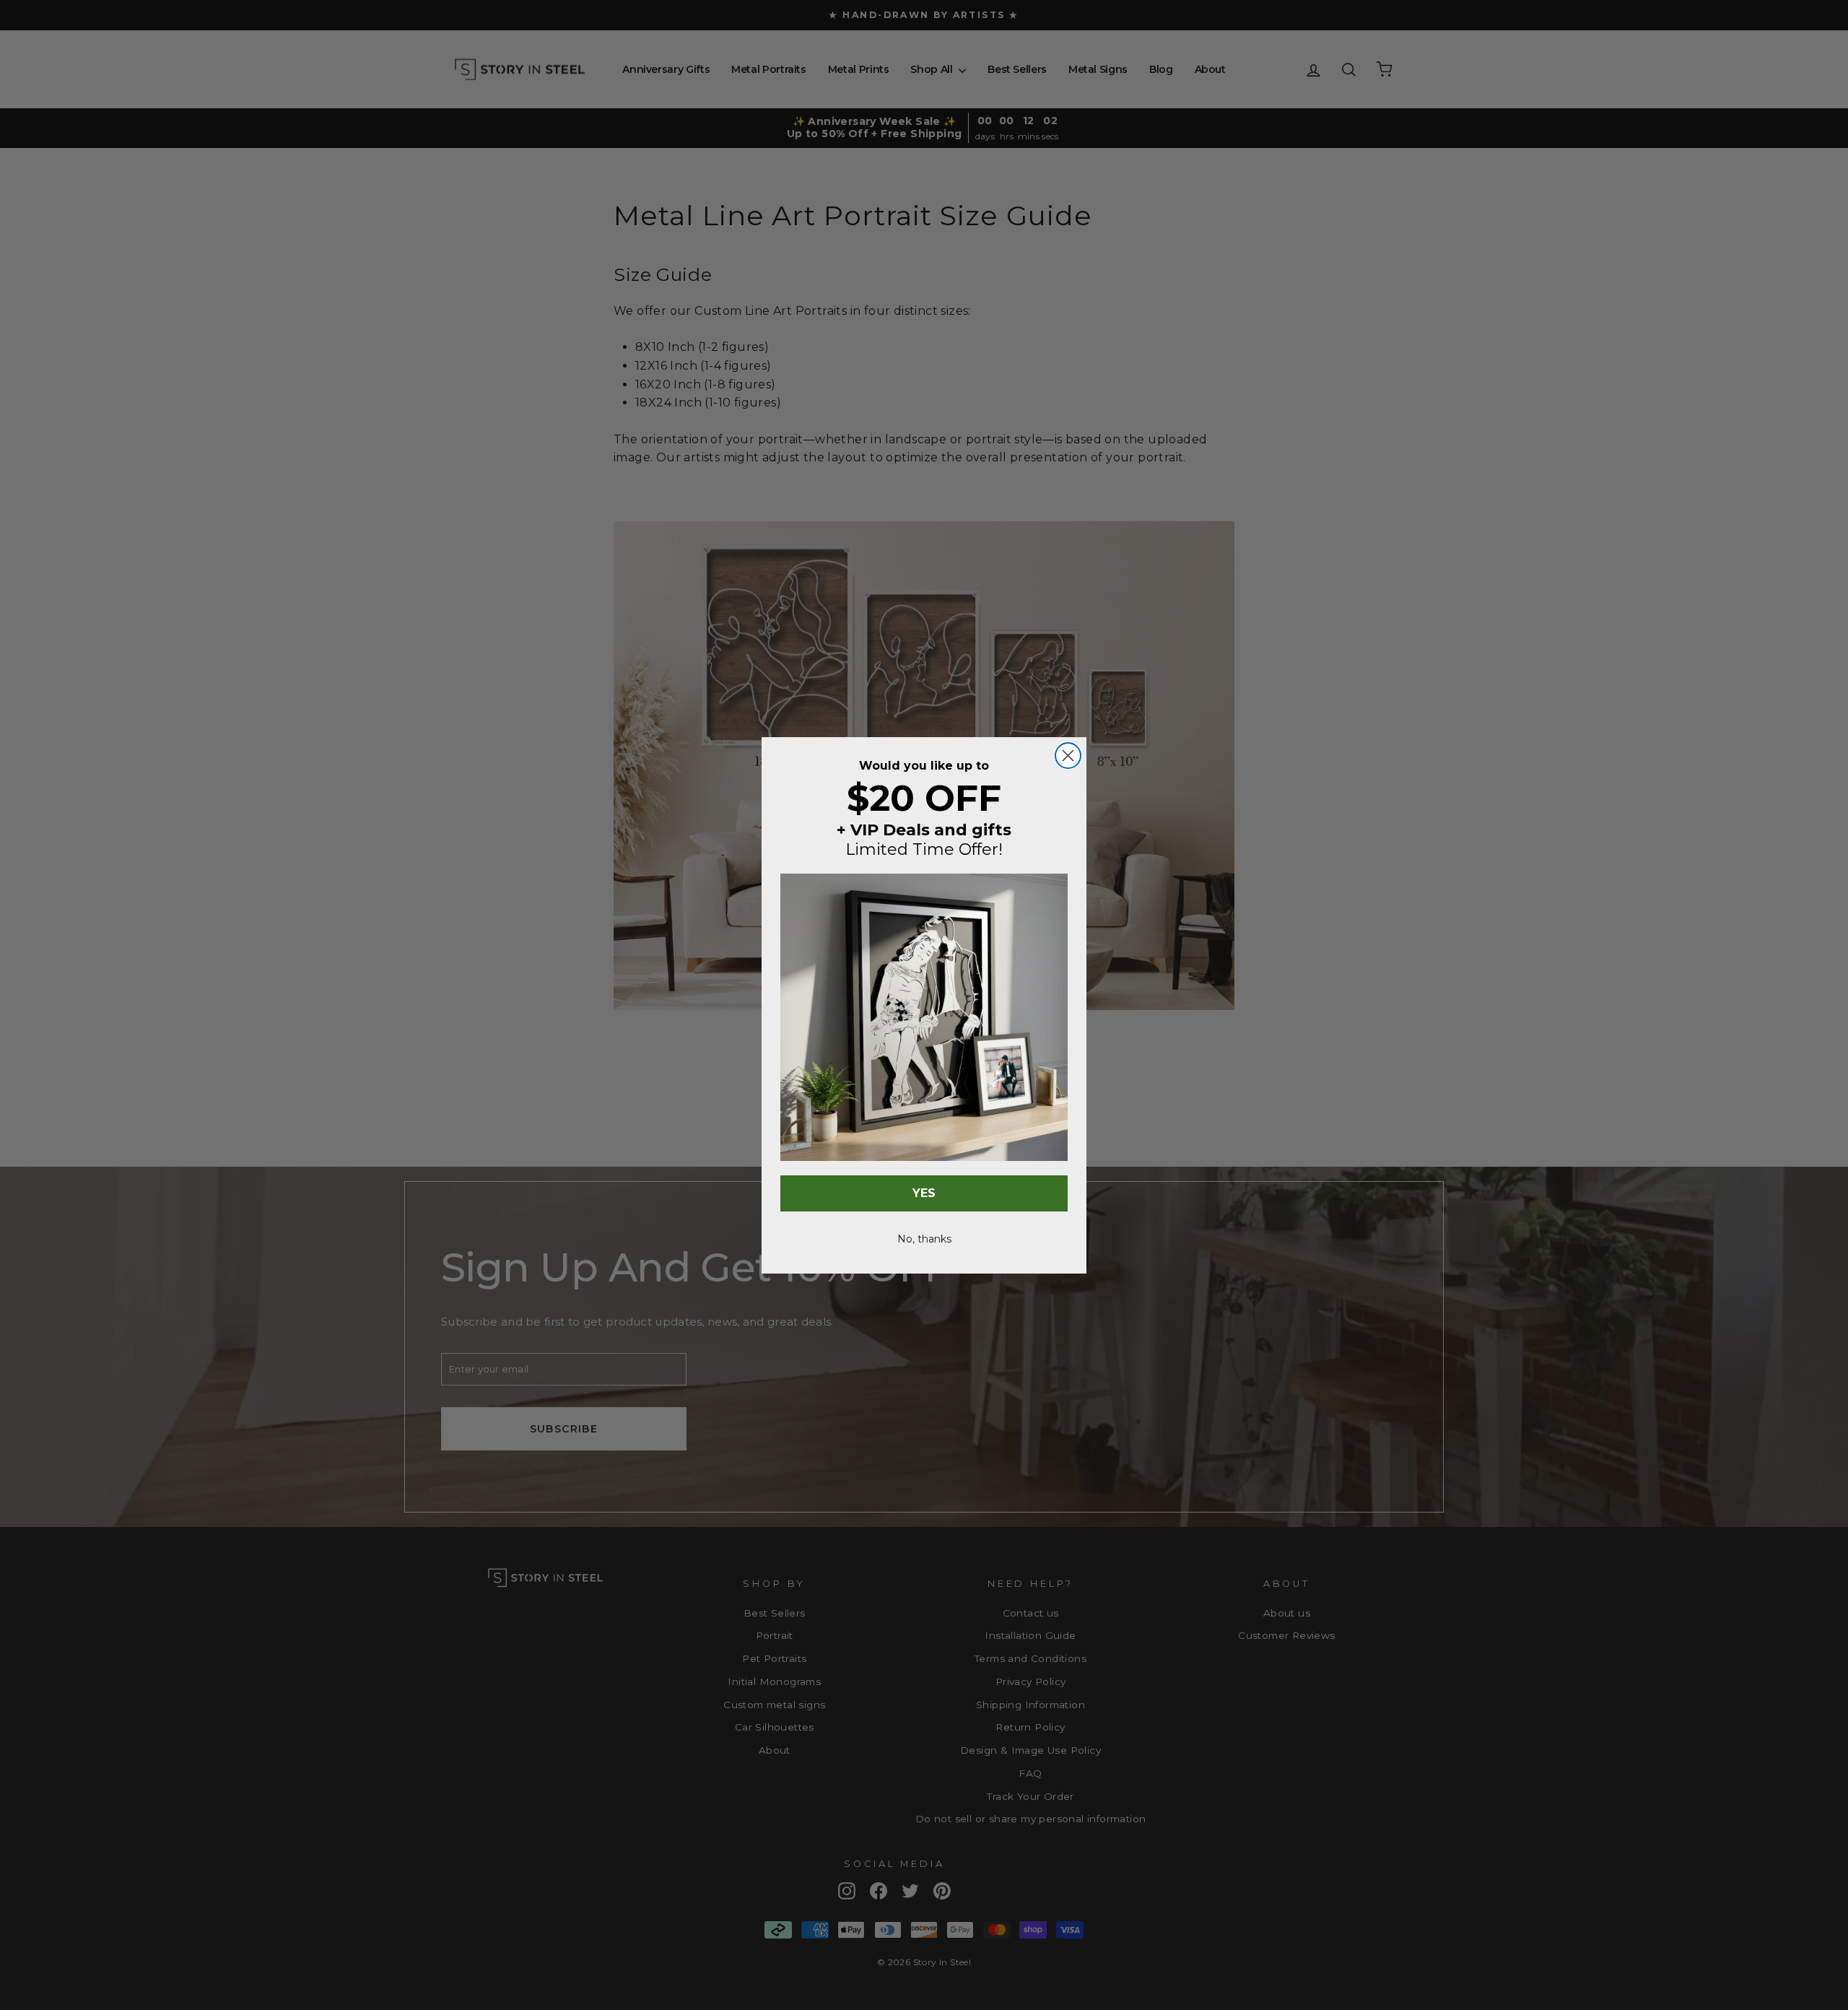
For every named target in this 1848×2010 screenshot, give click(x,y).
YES (924, 1193)
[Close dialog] (1068, 756)
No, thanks (924, 1239)
